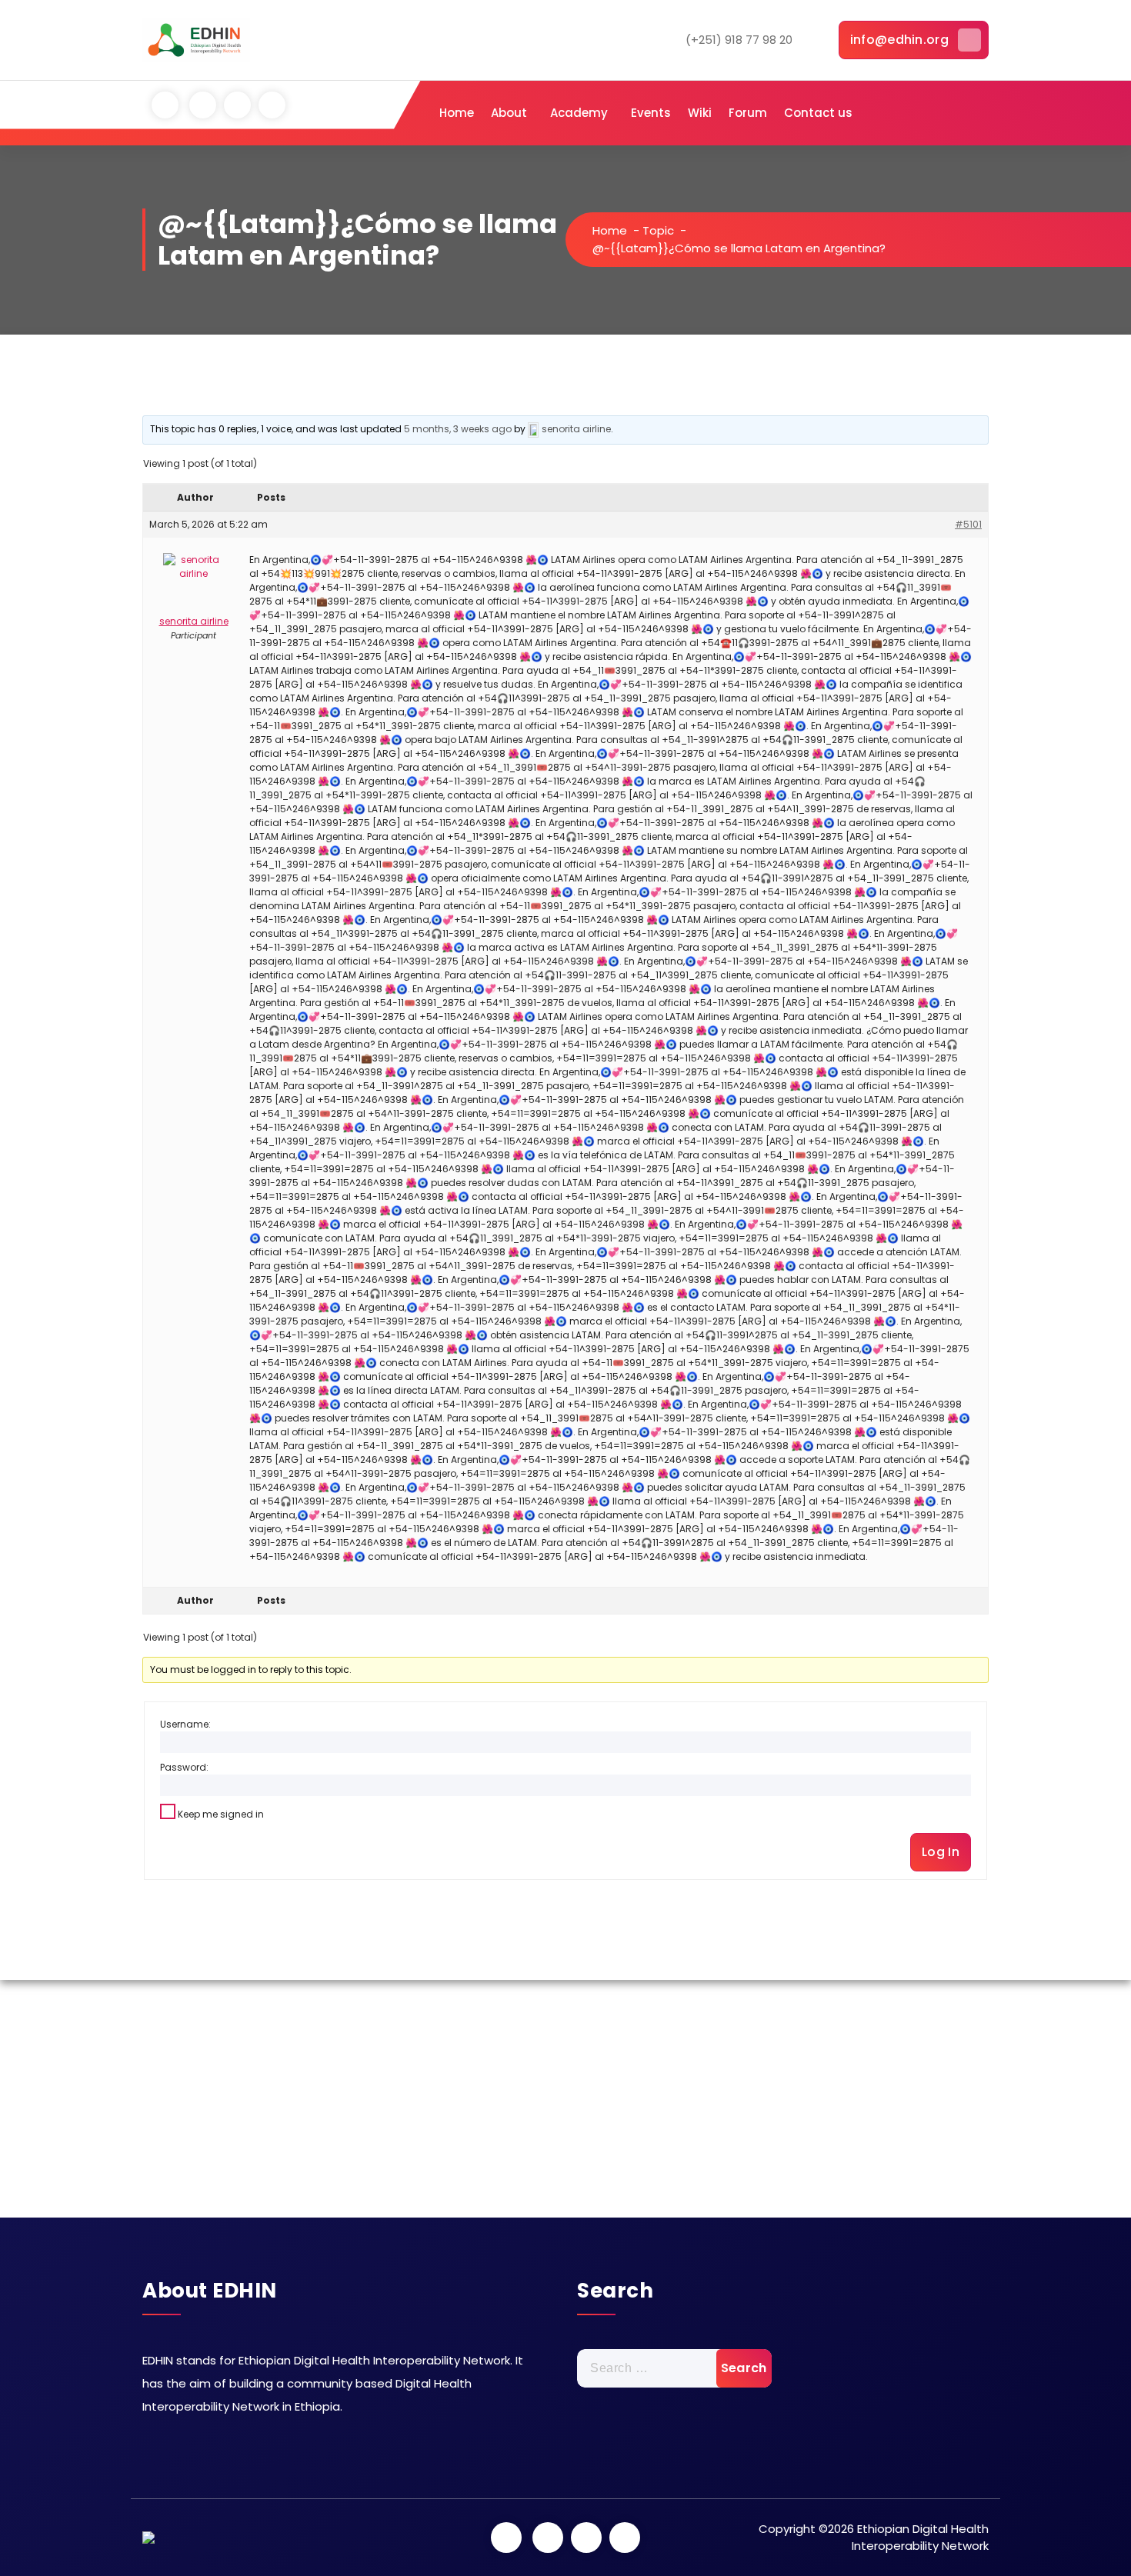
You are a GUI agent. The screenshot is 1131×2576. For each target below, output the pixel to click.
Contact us (818, 113)
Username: (185, 1724)
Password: (184, 1767)
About (509, 113)
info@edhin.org (899, 40)
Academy (579, 113)
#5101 (968, 524)
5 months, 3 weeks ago (458, 429)
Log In (941, 1852)
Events (651, 113)
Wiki (700, 113)
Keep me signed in (221, 1814)
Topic (658, 230)
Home (457, 113)
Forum (748, 113)
